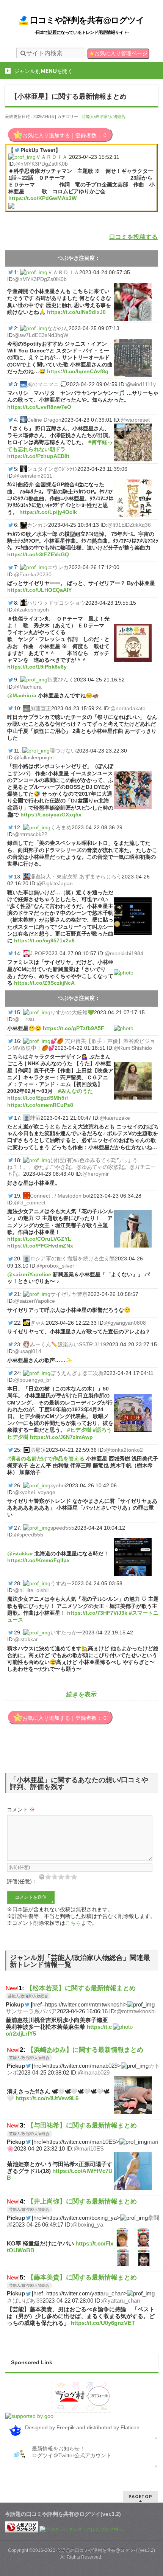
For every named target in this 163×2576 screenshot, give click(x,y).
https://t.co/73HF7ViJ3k (97, 1613)
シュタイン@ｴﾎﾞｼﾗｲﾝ (52, 469)
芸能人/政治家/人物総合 (103, 116)
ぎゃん (38, 1323)
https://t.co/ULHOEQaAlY (39, 590)
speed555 (62, 1528)
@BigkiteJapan (55, 883)
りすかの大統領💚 (72, 1012)
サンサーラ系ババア (31, 2011)
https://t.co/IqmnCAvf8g (78, 371)
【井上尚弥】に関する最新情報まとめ (82, 2201)
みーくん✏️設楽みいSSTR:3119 (68, 1344)
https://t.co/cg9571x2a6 (44, 940)
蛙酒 (35, 1118)
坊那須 (38, 1450)
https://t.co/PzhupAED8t (38, 456)
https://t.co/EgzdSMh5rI (38, 1098)
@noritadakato (128, 708)
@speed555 (29, 1535)
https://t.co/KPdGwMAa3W (42, 198)
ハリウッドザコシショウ (56, 603)
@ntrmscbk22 (31, 834)
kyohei (58, 1485)
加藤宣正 (41, 708)
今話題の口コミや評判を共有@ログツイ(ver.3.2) (106, 2550)
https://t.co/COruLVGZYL (39, 1239)
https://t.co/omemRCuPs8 (40, 1105)
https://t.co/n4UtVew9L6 (47, 2098)
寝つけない (63, 751)
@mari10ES (89, 2148)
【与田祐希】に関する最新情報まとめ (82, 2125)
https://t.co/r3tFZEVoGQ (38, 554)
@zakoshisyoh (31, 610)
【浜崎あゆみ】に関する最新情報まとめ (85, 2050)
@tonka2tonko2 (124, 1450)
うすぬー (61, 1583)
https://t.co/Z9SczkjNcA (44, 983)
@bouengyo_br (33, 1380)
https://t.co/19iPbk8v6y (37, 667)
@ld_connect (30, 1203)
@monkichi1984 (124, 953)
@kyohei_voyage (35, 1492)
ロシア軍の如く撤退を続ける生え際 (72, 1259)
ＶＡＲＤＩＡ (52, 157)
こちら (73, 1923)
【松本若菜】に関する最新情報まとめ (81, 1988)
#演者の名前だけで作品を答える (46, 1459)
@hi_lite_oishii (31, 1590)
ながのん (58, 328)
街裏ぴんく (61, 680)
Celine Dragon (44, 420)
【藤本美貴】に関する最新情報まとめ (82, 2277)
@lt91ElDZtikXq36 (129, 525)
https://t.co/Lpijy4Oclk (48, 512)
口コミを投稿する (133, 237)
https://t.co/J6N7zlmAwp (61, 1437)
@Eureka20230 (33, 574)
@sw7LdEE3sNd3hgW (41, 335)
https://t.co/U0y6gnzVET (103, 2323)
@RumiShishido (133, 1048)
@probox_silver (56, 1266)
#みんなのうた (75, 1091)
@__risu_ (26, 1019)
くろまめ (61, 827)
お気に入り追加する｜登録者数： (64, 135)
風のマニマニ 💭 (47, 384)
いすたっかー (66, 1633)
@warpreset (135, 420)
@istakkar (20, 1553)
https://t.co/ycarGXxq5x (51, 815)
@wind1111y (141, 384)
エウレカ (58, 567)
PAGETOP (140, 2496)
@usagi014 (28, 1351)
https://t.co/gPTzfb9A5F (74, 1028)
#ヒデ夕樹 (79, 1430)
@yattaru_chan (121, 2301)
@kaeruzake (115, 1118)
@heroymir (96, 1174)
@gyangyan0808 (125, 1323)
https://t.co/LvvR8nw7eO (39, 407)
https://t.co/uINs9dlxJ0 (76, 312)
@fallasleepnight (34, 757)
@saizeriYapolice (29, 1274)
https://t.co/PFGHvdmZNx (40, 1246)
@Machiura (28, 687)
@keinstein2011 (33, 476)
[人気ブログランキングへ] (22, 2529)
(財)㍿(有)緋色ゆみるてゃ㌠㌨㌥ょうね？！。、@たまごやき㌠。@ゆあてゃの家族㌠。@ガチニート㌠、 (81, 1167)
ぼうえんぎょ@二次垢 (77, 1373)
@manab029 (94, 2072)
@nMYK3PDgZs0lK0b (42, 164)
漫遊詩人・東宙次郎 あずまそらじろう (76, 877)
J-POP (38, 953)
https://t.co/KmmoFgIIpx (38, 1560)
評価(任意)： (22, 1881)
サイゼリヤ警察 (69, 1294)
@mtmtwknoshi (136, 2011)
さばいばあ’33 (25, 2301)
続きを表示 (81, 1694)
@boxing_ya (88, 2225)
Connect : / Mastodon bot (60, 1196)
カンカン (38, 525)
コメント (21, 1809)
